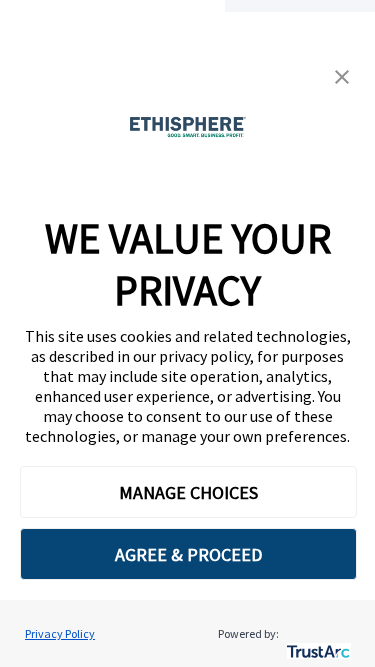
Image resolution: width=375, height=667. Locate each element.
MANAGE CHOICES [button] (188, 492)
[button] (342, 77)
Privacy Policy (60, 633)
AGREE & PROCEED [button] (188, 554)
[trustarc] (316, 633)
